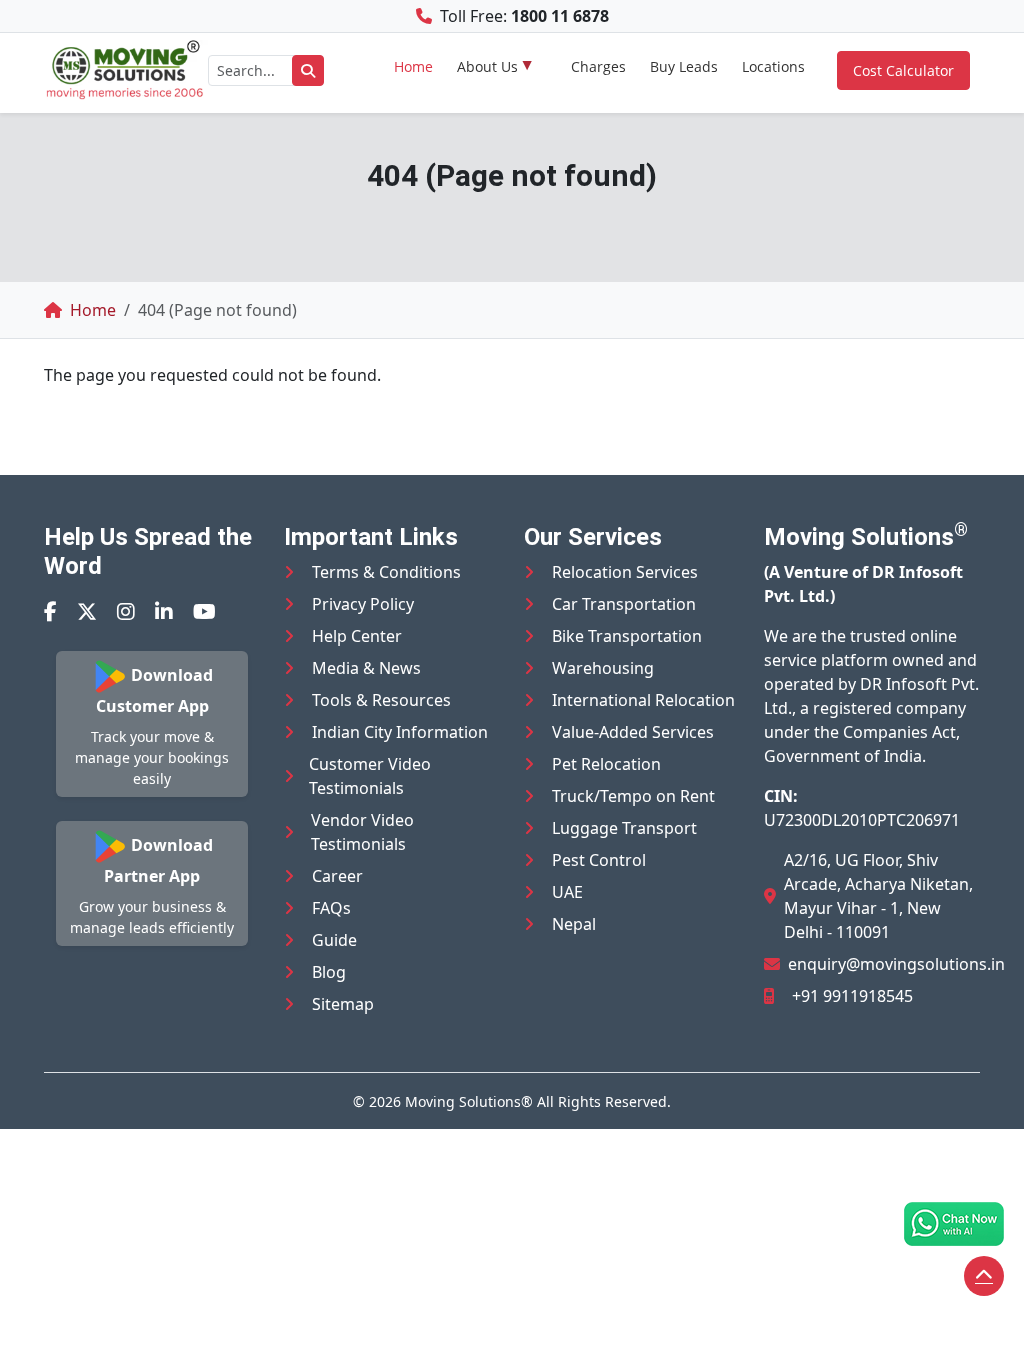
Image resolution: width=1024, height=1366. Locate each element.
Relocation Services (625, 572)
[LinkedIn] (164, 611)
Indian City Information (400, 732)
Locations (773, 66)
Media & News (366, 668)
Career (337, 876)
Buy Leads (684, 66)
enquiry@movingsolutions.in (896, 964)
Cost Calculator (903, 70)
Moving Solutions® (469, 1101)
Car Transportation (624, 604)
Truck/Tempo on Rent (633, 796)
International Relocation (643, 700)
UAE (567, 892)
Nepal (574, 924)
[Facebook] (50, 611)
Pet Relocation (606, 764)
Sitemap (343, 1004)
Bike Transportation (627, 636)
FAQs (331, 908)
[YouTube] (204, 611)
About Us (487, 66)
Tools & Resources (381, 700)
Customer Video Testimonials (370, 776)
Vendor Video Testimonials (362, 832)
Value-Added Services (633, 732)
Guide (334, 940)
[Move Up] (984, 1276)
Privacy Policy (363, 604)
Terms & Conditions (386, 572)
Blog (329, 972)
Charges (598, 66)
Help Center (357, 636)
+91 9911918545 (852, 996)
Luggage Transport (624, 828)
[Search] (308, 70)
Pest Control (599, 860)
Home (413, 66)
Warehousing (603, 668)
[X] (87, 611)
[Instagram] (126, 611)
